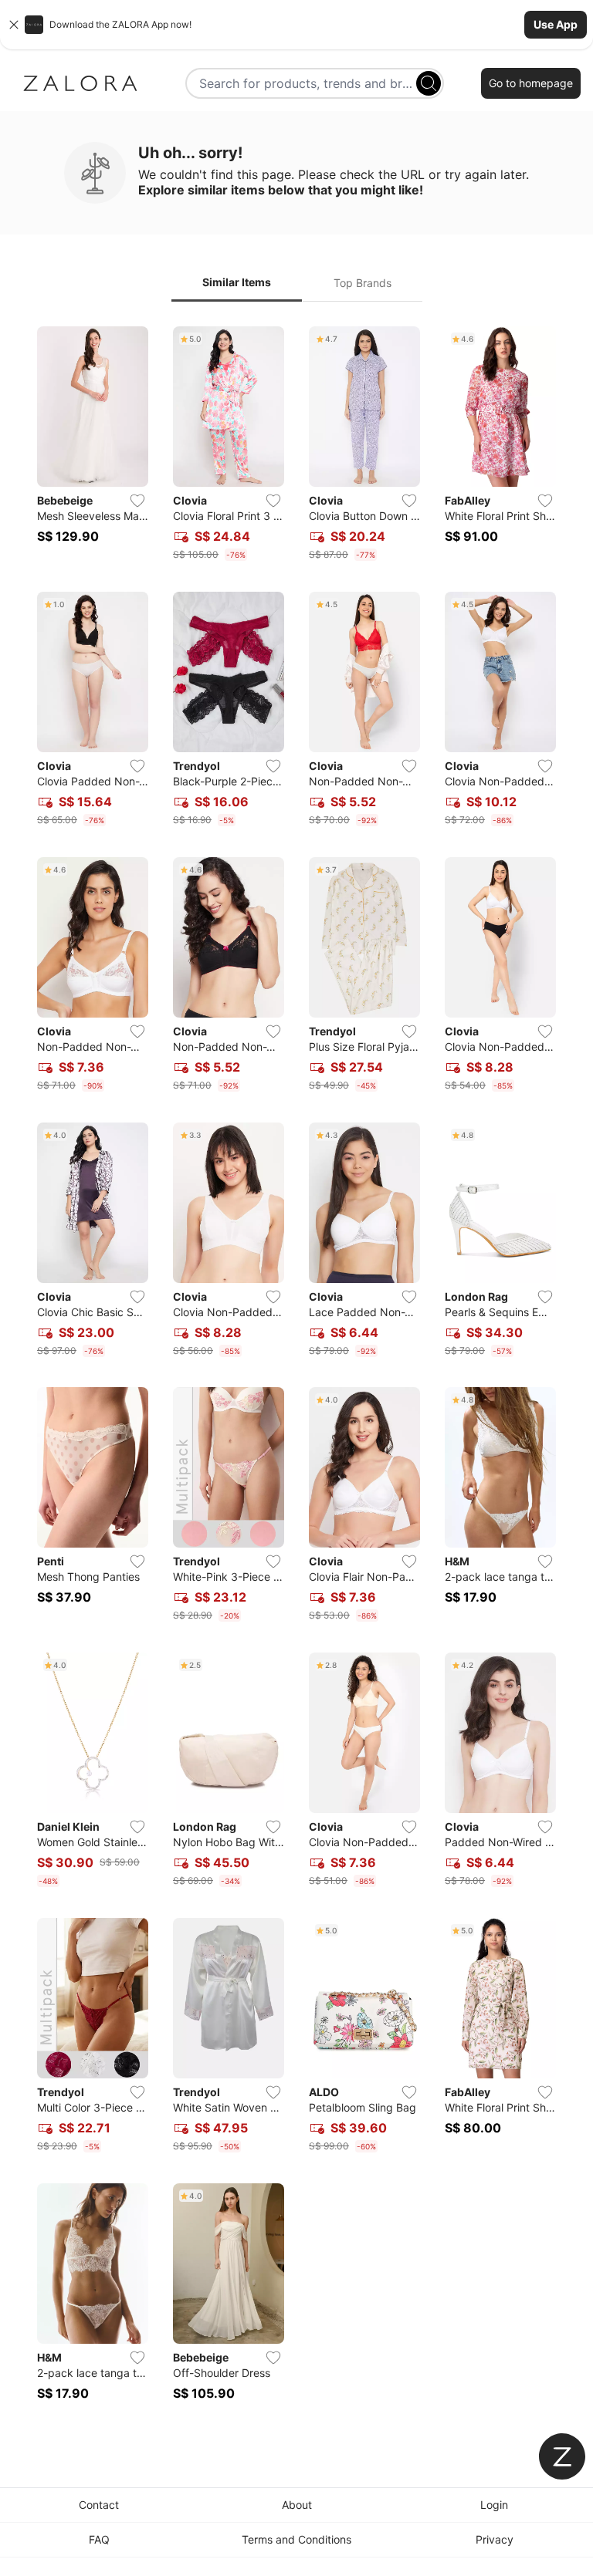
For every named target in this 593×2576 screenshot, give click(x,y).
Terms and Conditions (296, 2539)
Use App (556, 24)
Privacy (495, 2539)
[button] (296, 25)
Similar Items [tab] (237, 282)
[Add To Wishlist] (137, 501)
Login (494, 2505)
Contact (99, 2505)
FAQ (99, 2539)
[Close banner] (14, 25)
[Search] (429, 83)
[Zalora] (80, 83)
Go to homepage (531, 83)
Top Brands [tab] (363, 283)
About (297, 2505)
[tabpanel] (296, 1373)
